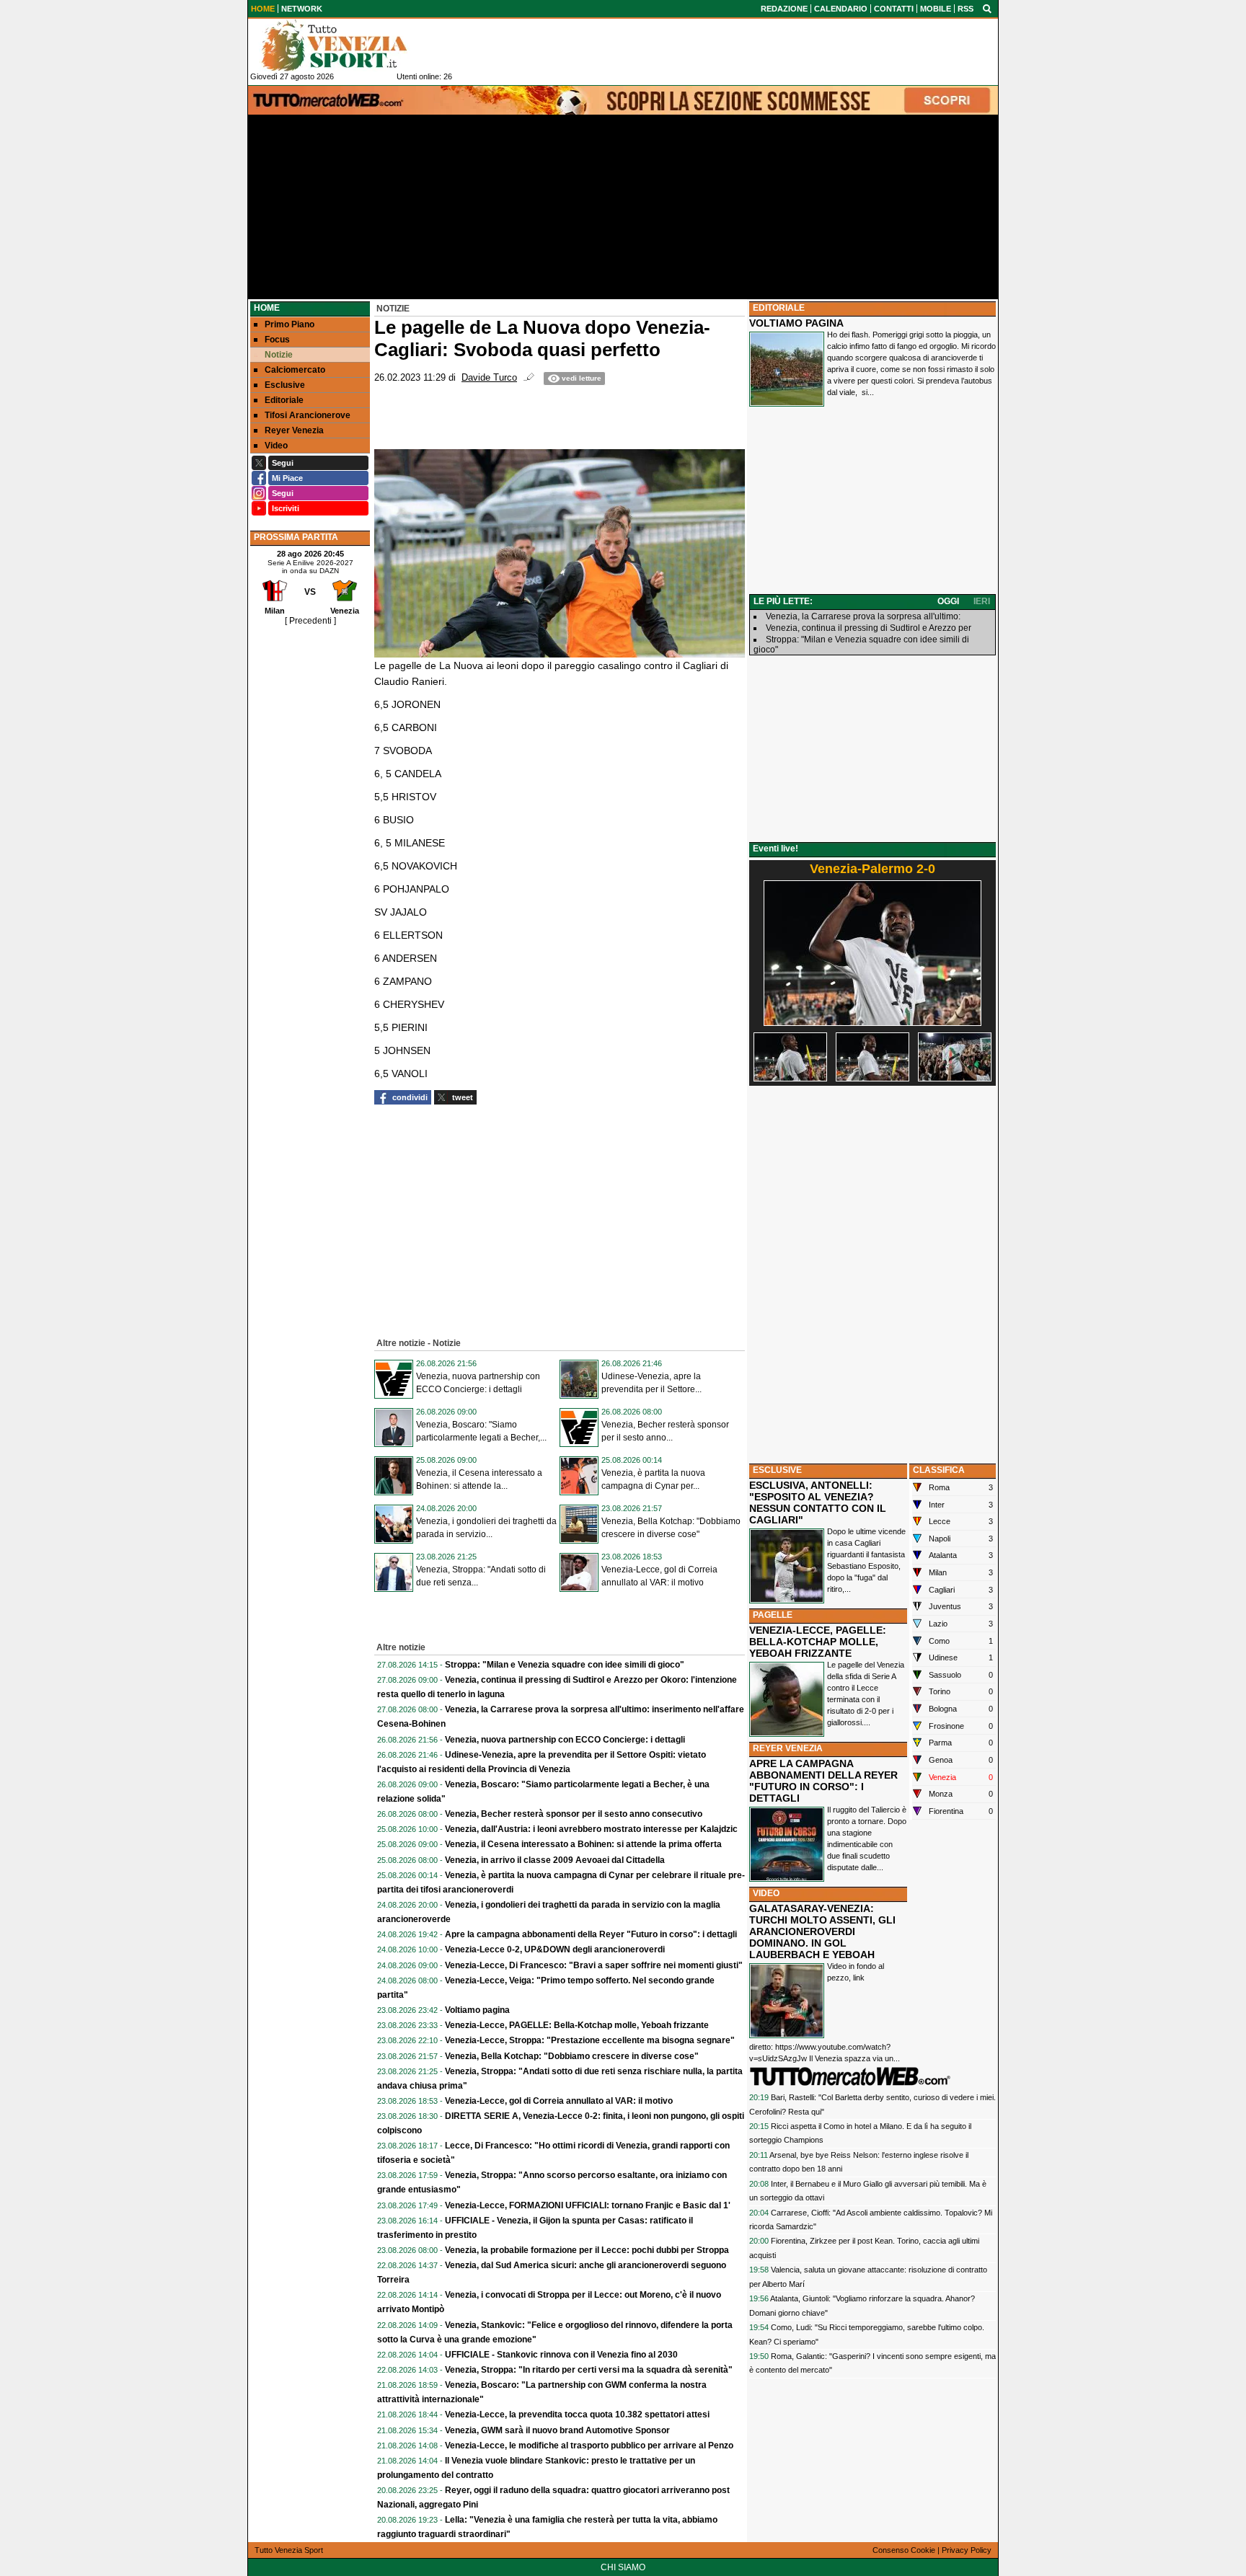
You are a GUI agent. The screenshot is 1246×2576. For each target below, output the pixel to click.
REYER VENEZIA (788, 1748)
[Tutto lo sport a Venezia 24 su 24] (345, 45)
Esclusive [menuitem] (285, 385)
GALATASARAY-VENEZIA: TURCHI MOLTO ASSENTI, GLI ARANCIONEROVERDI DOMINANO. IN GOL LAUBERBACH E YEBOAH (822, 1931)
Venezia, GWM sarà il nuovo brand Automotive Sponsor (557, 2430)
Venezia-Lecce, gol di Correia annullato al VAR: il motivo (559, 2101)
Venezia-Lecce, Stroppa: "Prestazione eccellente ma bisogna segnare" (590, 2040)
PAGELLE (773, 1615)
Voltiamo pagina (477, 2010)
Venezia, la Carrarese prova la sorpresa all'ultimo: (863, 616)
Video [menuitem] (276, 446)
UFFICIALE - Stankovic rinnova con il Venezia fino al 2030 (561, 2355)
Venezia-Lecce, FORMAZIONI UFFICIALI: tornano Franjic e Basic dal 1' (588, 2205)
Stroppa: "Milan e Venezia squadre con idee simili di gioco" (565, 1665)
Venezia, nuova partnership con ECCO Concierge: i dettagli (565, 1740)
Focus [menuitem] (277, 340)
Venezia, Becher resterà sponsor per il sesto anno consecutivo (574, 1814)
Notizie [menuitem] (279, 355)
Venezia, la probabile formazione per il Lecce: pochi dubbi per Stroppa (587, 2250)
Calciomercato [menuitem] (295, 370)
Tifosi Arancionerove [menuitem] (308, 415)
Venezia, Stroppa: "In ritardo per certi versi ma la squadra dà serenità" (589, 2370)
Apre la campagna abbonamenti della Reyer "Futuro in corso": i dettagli (591, 1934)
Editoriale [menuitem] (284, 400)
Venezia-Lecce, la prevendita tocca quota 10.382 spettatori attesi (577, 2415)
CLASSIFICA (939, 1470)
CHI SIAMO (623, 2567)
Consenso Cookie (904, 2550)
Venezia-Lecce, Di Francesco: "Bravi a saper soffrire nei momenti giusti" (594, 1965)
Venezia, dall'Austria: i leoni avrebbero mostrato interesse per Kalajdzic (591, 1829)
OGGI (948, 601)
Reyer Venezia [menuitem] (294, 430)
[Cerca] (987, 8)
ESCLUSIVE (777, 1470)
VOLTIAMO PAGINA (796, 323)
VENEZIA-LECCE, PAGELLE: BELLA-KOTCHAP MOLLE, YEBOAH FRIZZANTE (818, 1642)
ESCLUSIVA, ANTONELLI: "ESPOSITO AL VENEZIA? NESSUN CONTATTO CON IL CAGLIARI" (818, 1502)
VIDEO (766, 1893)
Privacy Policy (967, 2550)
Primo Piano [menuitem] (290, 324)
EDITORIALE (779, 308)
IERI (982, 601)
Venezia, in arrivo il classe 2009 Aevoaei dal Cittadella (555, 1860)
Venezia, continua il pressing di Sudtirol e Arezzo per (869, 628)
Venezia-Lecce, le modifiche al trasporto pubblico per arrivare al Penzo (589, 2446)
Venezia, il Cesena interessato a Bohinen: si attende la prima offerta (583, 1844)
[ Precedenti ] (310, 621)
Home (267, 308)
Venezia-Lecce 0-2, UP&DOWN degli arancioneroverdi (555, 1949)
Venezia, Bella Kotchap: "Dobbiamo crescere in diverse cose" (572, 2056)
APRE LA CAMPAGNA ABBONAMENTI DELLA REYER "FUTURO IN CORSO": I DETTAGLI (823, 1781)
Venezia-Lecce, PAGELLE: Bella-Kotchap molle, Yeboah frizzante (577, 2025)
